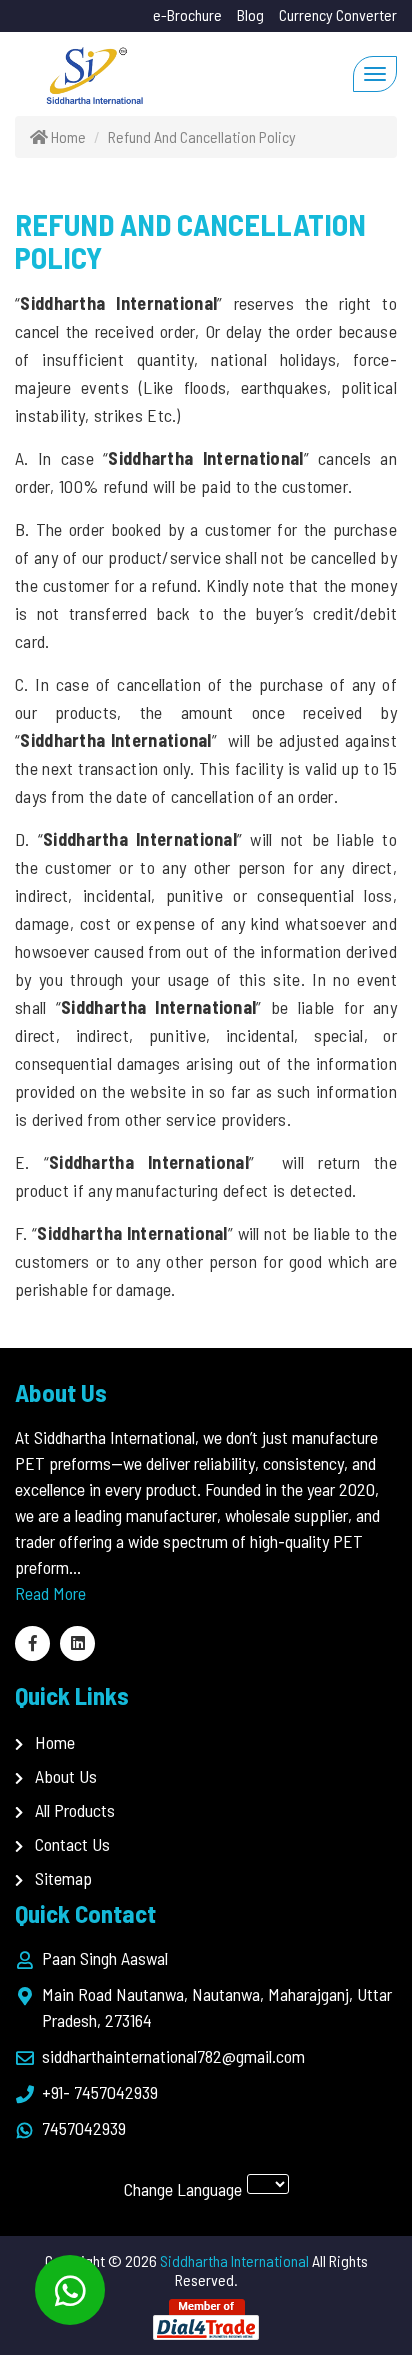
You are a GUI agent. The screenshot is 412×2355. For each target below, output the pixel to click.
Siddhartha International (234, 2260)
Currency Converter (338, 14)
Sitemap (63, 1878)
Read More (50, 1593)
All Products (75, 1810)
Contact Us (72, 1844)
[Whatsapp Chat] (70, 2290)
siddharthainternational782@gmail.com (173, 2056)
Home (55, 1742)
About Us (66, 1776)
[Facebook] (32, 1643)
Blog (250, 14)
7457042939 (84, 2128)
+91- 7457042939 (100, 2092)
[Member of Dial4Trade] (206, 2317)
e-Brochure (187, 14)
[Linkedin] (77, 1643)
